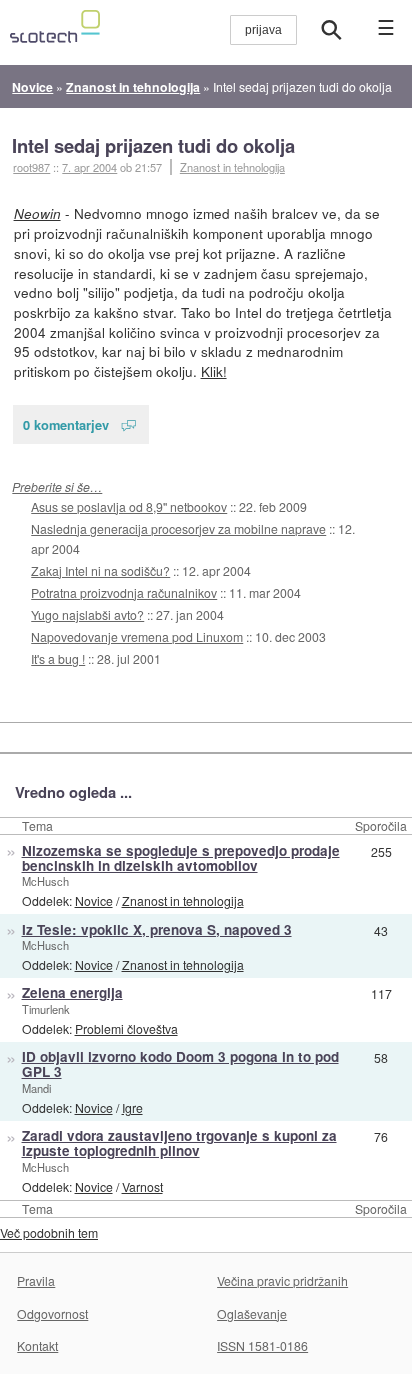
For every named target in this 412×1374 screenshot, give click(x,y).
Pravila (36, 1280)
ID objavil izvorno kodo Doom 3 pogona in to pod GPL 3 (180, 1064)
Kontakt (37, 1345)
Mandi (36, 1088)
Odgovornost (52, 1313)
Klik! (214, 371)
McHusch (45, 881)
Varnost (142, 1186)
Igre (132, 1107)
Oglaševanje (252, 1313)
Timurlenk (46, 1009)
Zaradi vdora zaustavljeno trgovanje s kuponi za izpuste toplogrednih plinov (179, 1143)
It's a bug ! (58, 658)
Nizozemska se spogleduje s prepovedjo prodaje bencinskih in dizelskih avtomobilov (181, 858)
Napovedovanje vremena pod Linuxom (137, 636)
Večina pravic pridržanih (282, 1280)
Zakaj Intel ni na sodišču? (100, 570)
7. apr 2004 (89, 167)
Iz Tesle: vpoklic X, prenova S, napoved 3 (157, 929)
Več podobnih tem (49, 1232)
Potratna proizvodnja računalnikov (124, 592)
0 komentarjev (66, 424)
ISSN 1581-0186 (262, 1345)
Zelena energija (72, 992)
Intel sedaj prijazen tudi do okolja (153, 145)
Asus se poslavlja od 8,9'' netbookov (129, 506)
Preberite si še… (57, 486)
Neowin (37, 213)
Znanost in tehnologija (232, 167)
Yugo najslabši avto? (87, 614)
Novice (94, 900)
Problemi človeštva (126, 1028)
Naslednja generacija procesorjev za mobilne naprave (178, 528)
